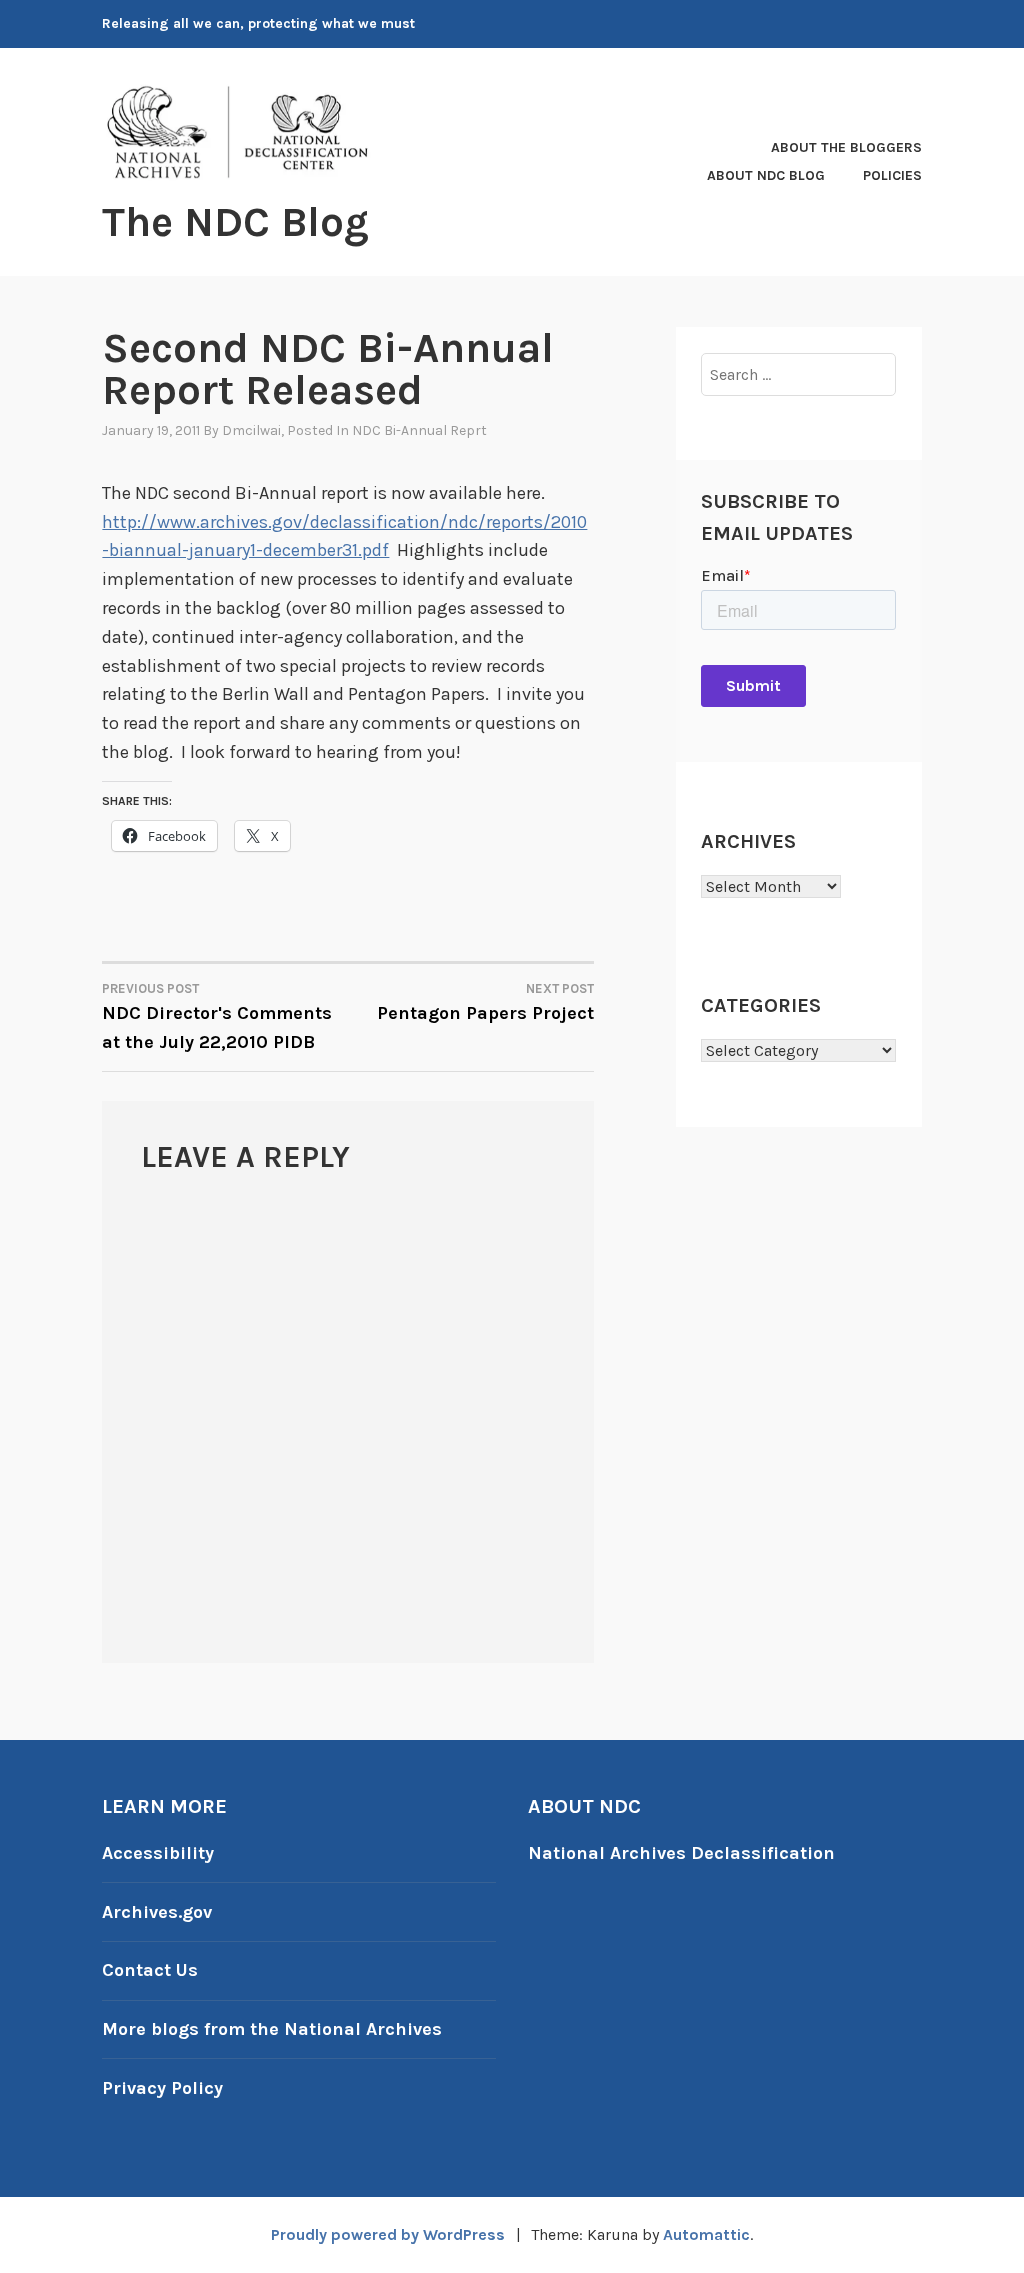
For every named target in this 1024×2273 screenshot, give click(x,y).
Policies (892, 175)
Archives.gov (157, 1912)
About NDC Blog (766, 175)
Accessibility (158, 1853)
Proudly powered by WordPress (388, 2234)
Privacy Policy (162, 2088)
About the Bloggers (846, 147)
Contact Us (150, 1970)
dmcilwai (251, 430)
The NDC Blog (235, 222)
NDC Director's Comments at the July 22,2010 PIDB (217, 1017)
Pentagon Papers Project (485, 1002)
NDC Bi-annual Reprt (419, 430)
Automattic (706, 2234)
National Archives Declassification (681, 1853)
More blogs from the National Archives (272, 2029)
